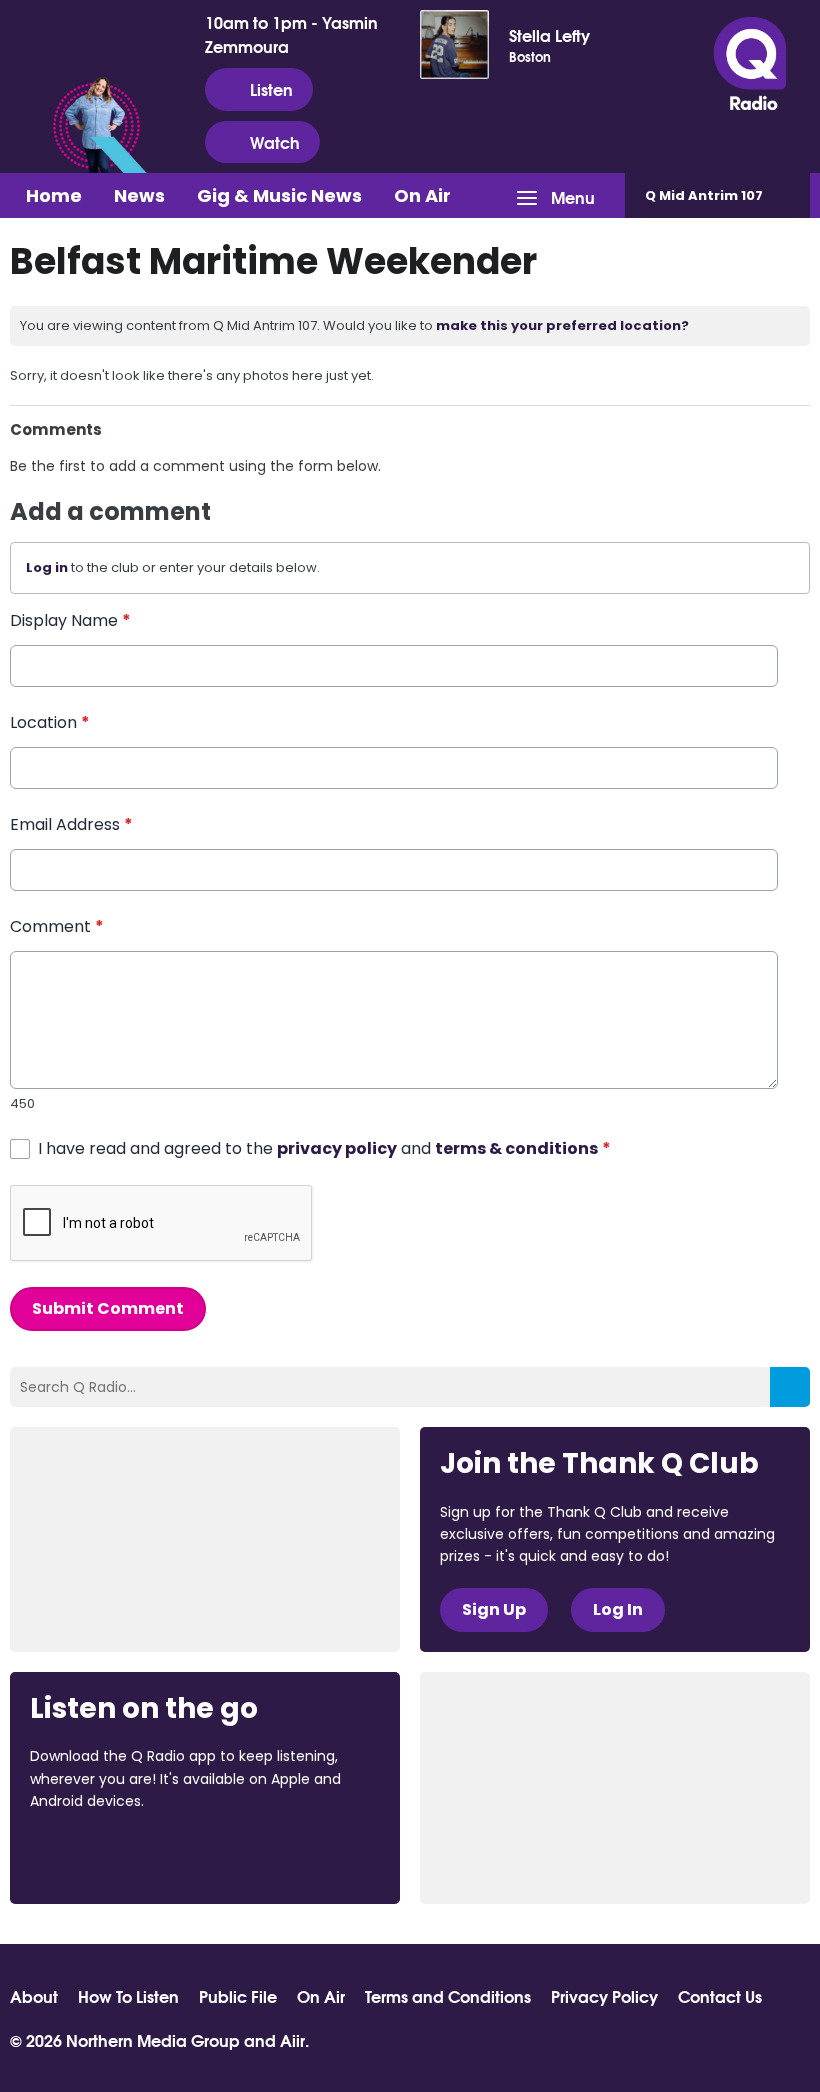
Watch (275, 141)
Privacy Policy (604, 1996)
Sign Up (494, 1609)
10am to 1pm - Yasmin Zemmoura (291, 34)
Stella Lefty (549, 35)
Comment (57, 926)
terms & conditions (516, 1148)
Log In (618, 1609)
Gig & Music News (279, 195)
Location (50, 722)
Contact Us (720, 1996)
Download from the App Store (108, 1856)
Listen (271, 88)
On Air (422, 195)
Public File (238, 1996)
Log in (47, 567)
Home (54, 195)
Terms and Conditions (448, 1996)
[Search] (790, 1387)
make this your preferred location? (562, 325)
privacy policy (337, 1148)
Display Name (70, 620)
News (139, 195)
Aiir (292, 2039)
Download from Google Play (275, 1856)
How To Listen (128, 1996)
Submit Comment (108, 1308)
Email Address (71, 824)
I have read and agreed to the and (324, 1148)
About (34, 1996)
